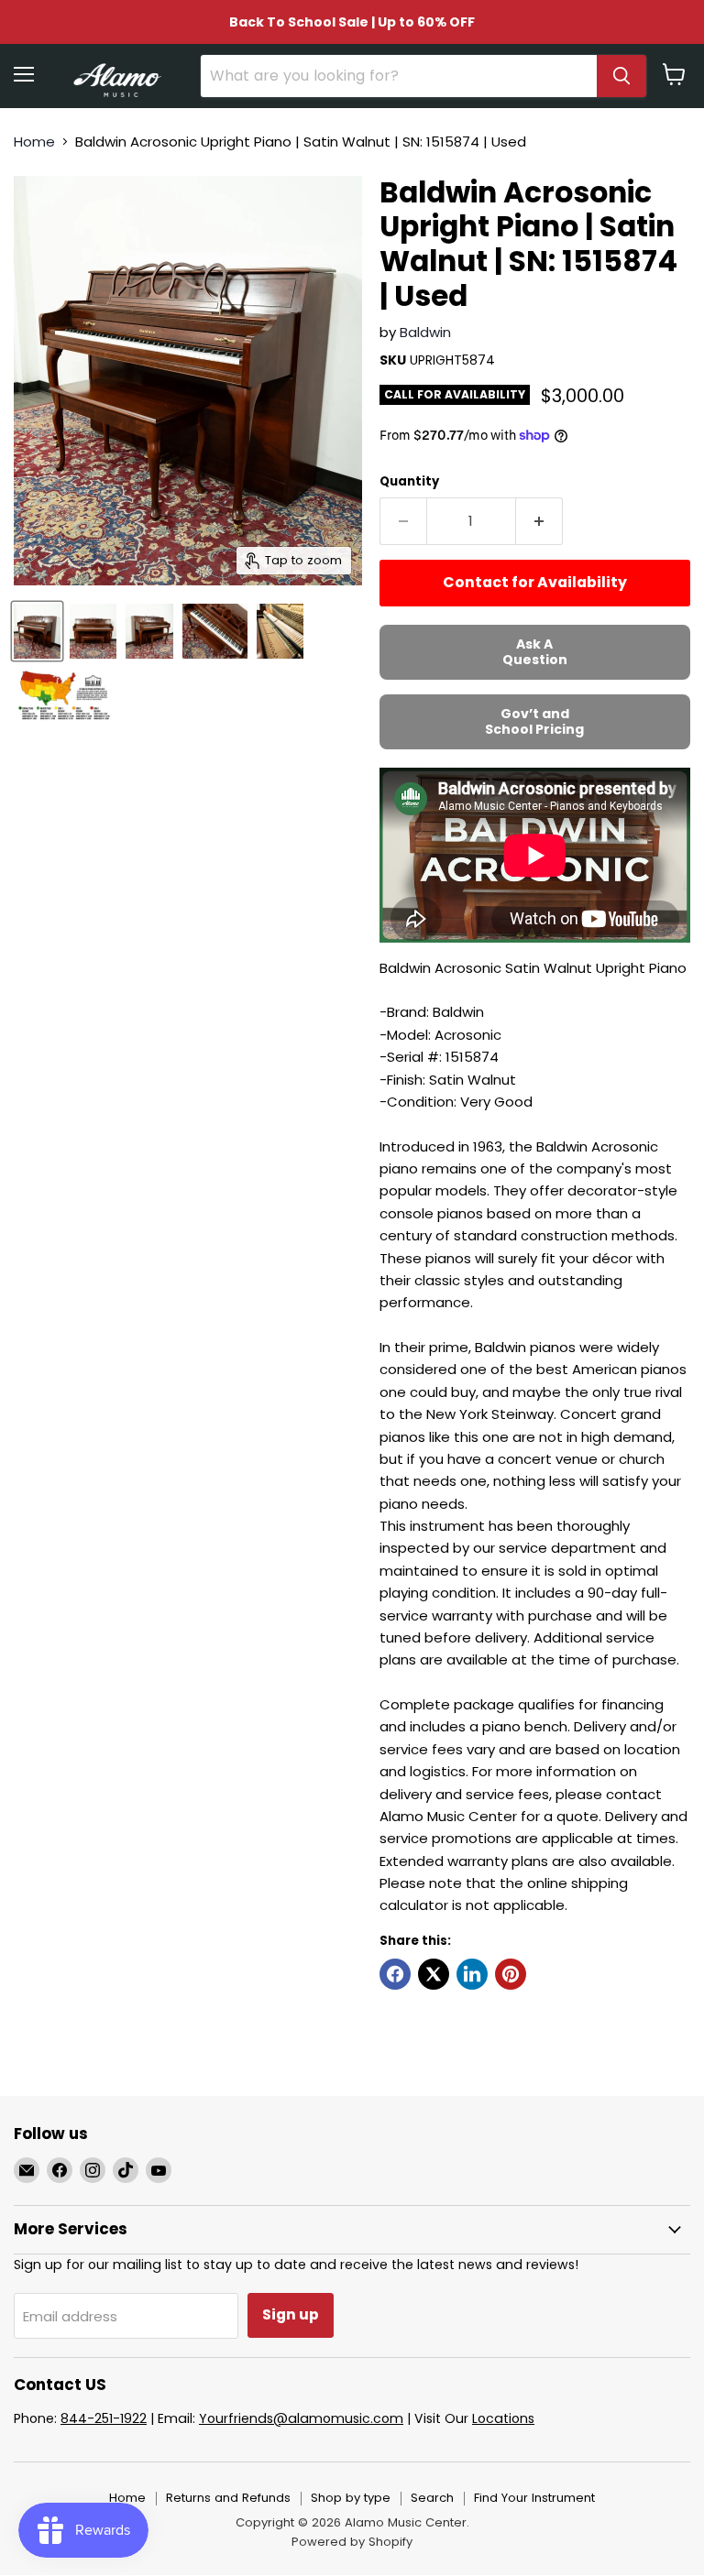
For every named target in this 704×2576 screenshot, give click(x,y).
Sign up (291, 2314)
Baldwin (425, 332)
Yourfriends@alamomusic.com (301, 2418)
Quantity (409, 481)
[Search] (621, 76)
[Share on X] (434, 1974)
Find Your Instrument (534, 2498)
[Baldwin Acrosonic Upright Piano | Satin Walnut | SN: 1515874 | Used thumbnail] (37, 631)
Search (432, 2498)
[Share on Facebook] (395, 1974)
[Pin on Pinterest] (511, 1974)
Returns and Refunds (228, 2498)
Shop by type (351, 2498)
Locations (503, 2418)
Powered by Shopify (352, 2542)
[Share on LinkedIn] (472, 1974)
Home (34, 142)
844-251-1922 (104, 2418)
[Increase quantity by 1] (539, 521)
